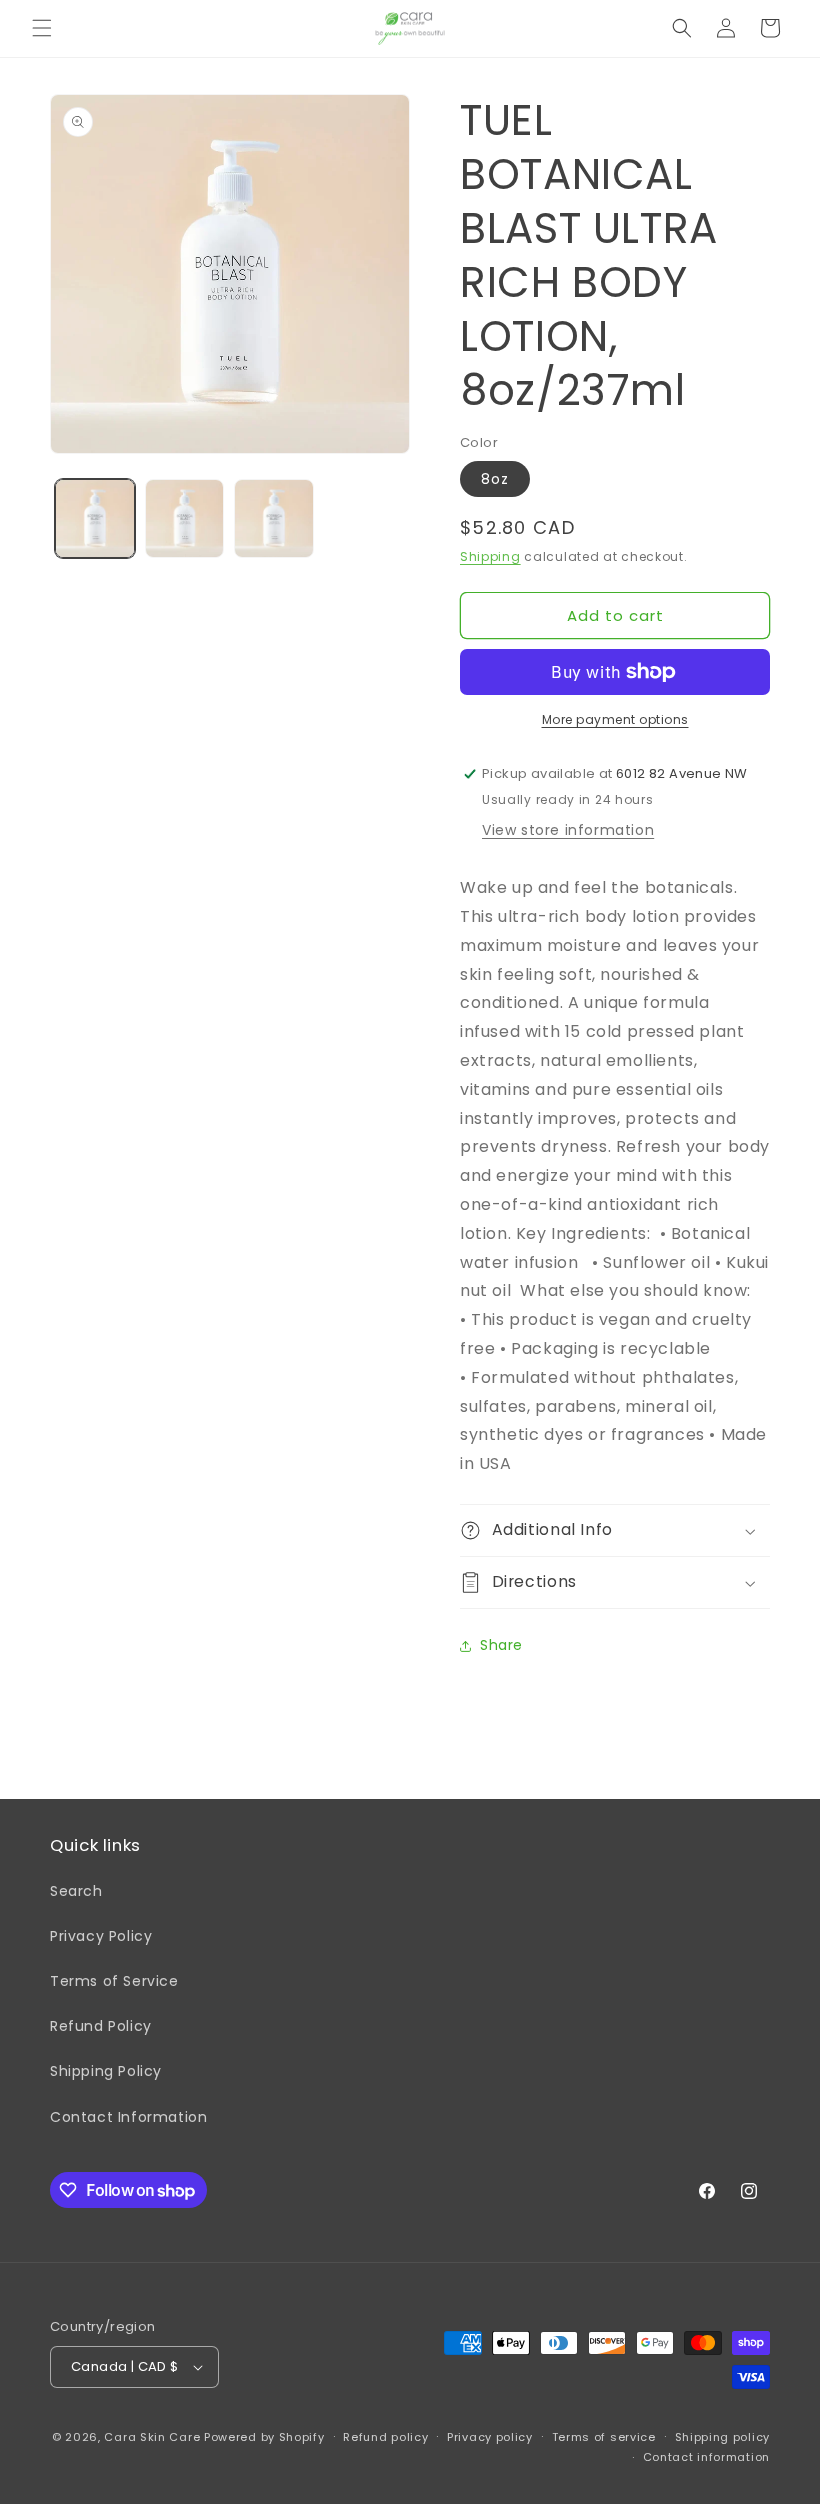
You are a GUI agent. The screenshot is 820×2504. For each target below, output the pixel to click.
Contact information (706, 2457)
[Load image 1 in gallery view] (95, 519)
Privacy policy (490, 2437)
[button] (42, 28)
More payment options (615, 719)
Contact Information (128, 2117)
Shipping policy (723, 2437)
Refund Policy (101, 2026)
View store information (568, 830)
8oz (495, 479)
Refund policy (385, 2437)
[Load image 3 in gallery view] (274, 519)
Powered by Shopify (264, 2437)
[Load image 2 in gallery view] (185, 519)
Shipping (490, 556)
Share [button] (501, 1645)
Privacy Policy (101, 1936)
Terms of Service (114, 1981)
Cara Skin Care (152, 2437)
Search (76, 1891)
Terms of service (604, 2437)
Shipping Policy (106, 2071)
